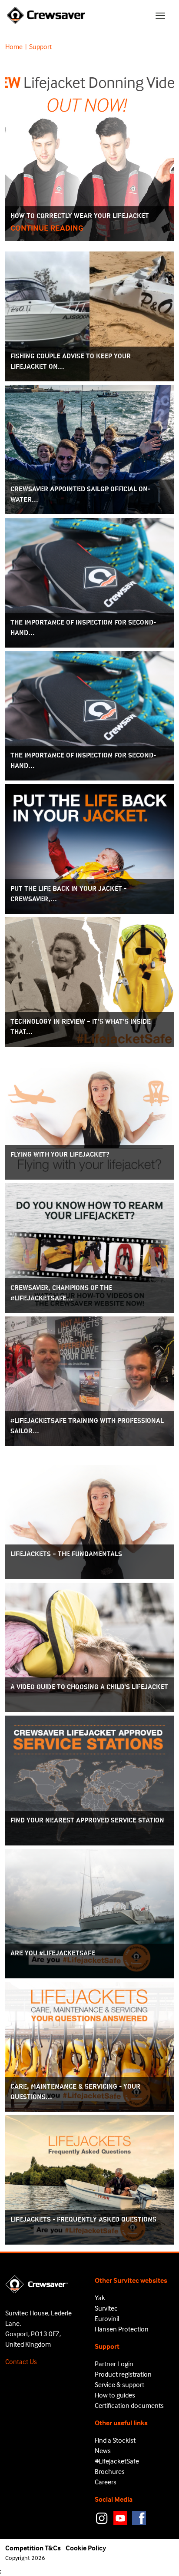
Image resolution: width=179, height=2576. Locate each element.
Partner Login (114, 2364)
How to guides (115, 2395)
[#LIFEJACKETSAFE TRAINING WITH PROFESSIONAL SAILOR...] (89, 1380)
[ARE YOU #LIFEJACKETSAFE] (89, 1913)
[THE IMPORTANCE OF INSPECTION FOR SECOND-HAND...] (89, 582)
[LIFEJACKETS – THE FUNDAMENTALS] (89, 1513)
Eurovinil (107, 2318)
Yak (100, 2298)
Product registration (123, 2374)
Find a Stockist (115, 2440)
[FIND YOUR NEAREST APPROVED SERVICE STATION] (89, 1779)
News (103, 2450)
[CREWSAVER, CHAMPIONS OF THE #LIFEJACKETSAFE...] (89, 1247)
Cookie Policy (86, 2548)
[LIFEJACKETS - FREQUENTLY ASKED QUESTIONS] (89, 2179)
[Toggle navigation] (160, 16)
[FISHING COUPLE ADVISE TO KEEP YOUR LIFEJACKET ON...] (89, 315)
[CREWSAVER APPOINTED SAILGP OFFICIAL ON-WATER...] (89, 449)
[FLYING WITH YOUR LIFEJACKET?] (89, 1114)
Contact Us (21, 2361)
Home (14, 46)
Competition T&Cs (33, 2548)
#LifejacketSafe (117, 2461)
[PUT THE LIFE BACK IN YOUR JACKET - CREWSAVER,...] (89, 848)
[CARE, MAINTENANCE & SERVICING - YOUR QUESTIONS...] (89, 2046)
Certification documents (129, 2405)
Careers (106, 2482)
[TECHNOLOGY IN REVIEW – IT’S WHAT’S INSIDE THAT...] (89, 981)
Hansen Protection (122, 2329)
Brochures (110, 2471)
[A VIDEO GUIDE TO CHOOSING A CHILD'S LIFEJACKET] (89, 1647)
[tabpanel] (89, 1153)
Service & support (119, 2384)
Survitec (106, 2308)
